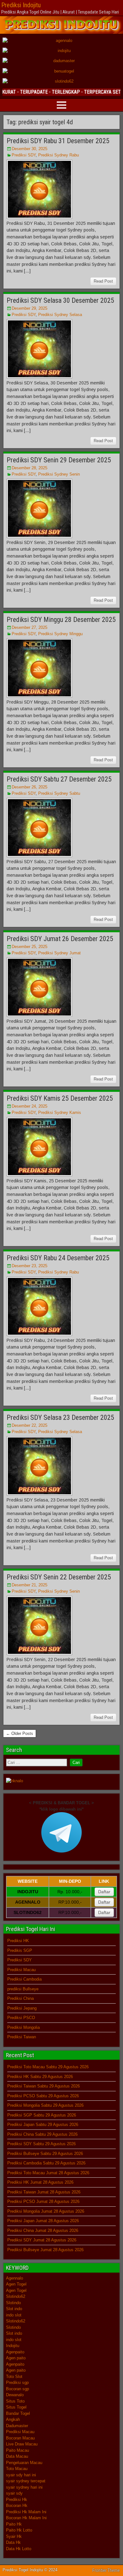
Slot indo (14, 2309)
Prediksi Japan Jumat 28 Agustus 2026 (43, 2221)
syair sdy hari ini (21, 2475)
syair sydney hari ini (24, 2487)
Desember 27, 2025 (29, 627)
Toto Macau (17, 2469)
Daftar (104, 1892)
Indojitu (13, 2346)
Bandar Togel (18, 2413)
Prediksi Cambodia (24, 1979)
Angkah (13, 2419)
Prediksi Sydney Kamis (60, 1112)
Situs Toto (15, 2401)
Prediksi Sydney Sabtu (59, 793)
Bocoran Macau (20, 2438)
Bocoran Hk (17, 2506)
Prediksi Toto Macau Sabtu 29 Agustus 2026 (48, 2067)
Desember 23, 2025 (29, 1266)
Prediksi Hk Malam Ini (26, 2512)
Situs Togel (16, 2407)
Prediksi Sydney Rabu (59, 155)
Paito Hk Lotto (19, 2530)
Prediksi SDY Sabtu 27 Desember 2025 (59, 779)
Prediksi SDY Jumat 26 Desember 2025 (60, 939)
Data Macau (17, 2456)
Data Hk (13, 2542)
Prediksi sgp (17, 2383)
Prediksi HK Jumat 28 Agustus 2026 (40, 2182)
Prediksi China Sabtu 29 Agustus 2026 (42, 2134)
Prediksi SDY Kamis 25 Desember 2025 (60, 1098)
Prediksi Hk (17, 2500)
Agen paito (16, 2358)
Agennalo (15, 2278)
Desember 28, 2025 (29, 468)
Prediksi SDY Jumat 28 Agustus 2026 (42, 2240)
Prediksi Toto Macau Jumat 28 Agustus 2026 (48, 2173)
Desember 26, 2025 (29, 787)
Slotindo (13, 2303)
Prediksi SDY (24, 155)
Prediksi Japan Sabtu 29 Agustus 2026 (43, 2125)
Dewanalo (15, 2395)
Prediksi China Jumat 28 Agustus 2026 (43, 2231)
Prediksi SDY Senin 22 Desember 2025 (59, 1577)
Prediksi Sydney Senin (59, 474)
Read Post (103, 281)
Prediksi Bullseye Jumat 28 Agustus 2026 (45, 2250)
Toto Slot (14, 2377)
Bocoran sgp (18, 2389)
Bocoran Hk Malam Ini (26, 2518)
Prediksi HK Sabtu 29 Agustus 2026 (40, 2077)
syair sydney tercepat (26, 2481)
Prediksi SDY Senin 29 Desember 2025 (59, 460)
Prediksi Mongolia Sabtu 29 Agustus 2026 (45, 2105)
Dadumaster (17, 2426)
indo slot (14, 2315)
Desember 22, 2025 (29, 1425)
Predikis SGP (20, 1950)
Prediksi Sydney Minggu (60, 634)
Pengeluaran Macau (24, 2463)
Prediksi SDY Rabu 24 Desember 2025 (58, 1258)
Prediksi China (20, 1998)
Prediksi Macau (21, 1970)
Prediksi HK (18, 1941)
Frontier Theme (106, 2570)
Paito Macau (18, 2450)
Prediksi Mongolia (23, 2027)
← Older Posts (20, 1733)
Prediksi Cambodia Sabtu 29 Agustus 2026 (46, 2163)
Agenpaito (15, 2352)
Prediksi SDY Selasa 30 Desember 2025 (60, 300)
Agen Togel (16, 2284)
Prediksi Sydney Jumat (59, 953)
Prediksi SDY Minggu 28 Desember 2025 (61, 620)
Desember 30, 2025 (29, 149)
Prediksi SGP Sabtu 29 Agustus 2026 (42, 2115)
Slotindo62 (16, 2296)
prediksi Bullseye (23, 1989)
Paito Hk (14, 2524)
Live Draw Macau (22, 2444)
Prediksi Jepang (22, 2008)
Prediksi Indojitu (21, 5)
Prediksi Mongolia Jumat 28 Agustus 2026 (46, 2211)
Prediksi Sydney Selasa (60, 315)
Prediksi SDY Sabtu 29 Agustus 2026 (41, 2144)
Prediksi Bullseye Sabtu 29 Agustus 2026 (45, 2154)
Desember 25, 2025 (29, 947)
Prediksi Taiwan (22, 2037)
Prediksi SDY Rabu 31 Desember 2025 (58, 141)
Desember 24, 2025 (29, 1106)
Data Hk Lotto (19, 2549)
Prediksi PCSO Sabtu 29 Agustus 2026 (43, 2096)
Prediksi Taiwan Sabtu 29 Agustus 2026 (44, 2086)
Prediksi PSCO (21, 2018)
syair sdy (14, 2493)
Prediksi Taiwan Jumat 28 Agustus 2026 (44, 2192)
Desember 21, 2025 (29, 1585)
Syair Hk (14, 2536)
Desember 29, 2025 (29, 308)
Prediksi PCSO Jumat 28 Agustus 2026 (43, 2201)
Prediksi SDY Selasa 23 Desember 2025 (60, 1417)
